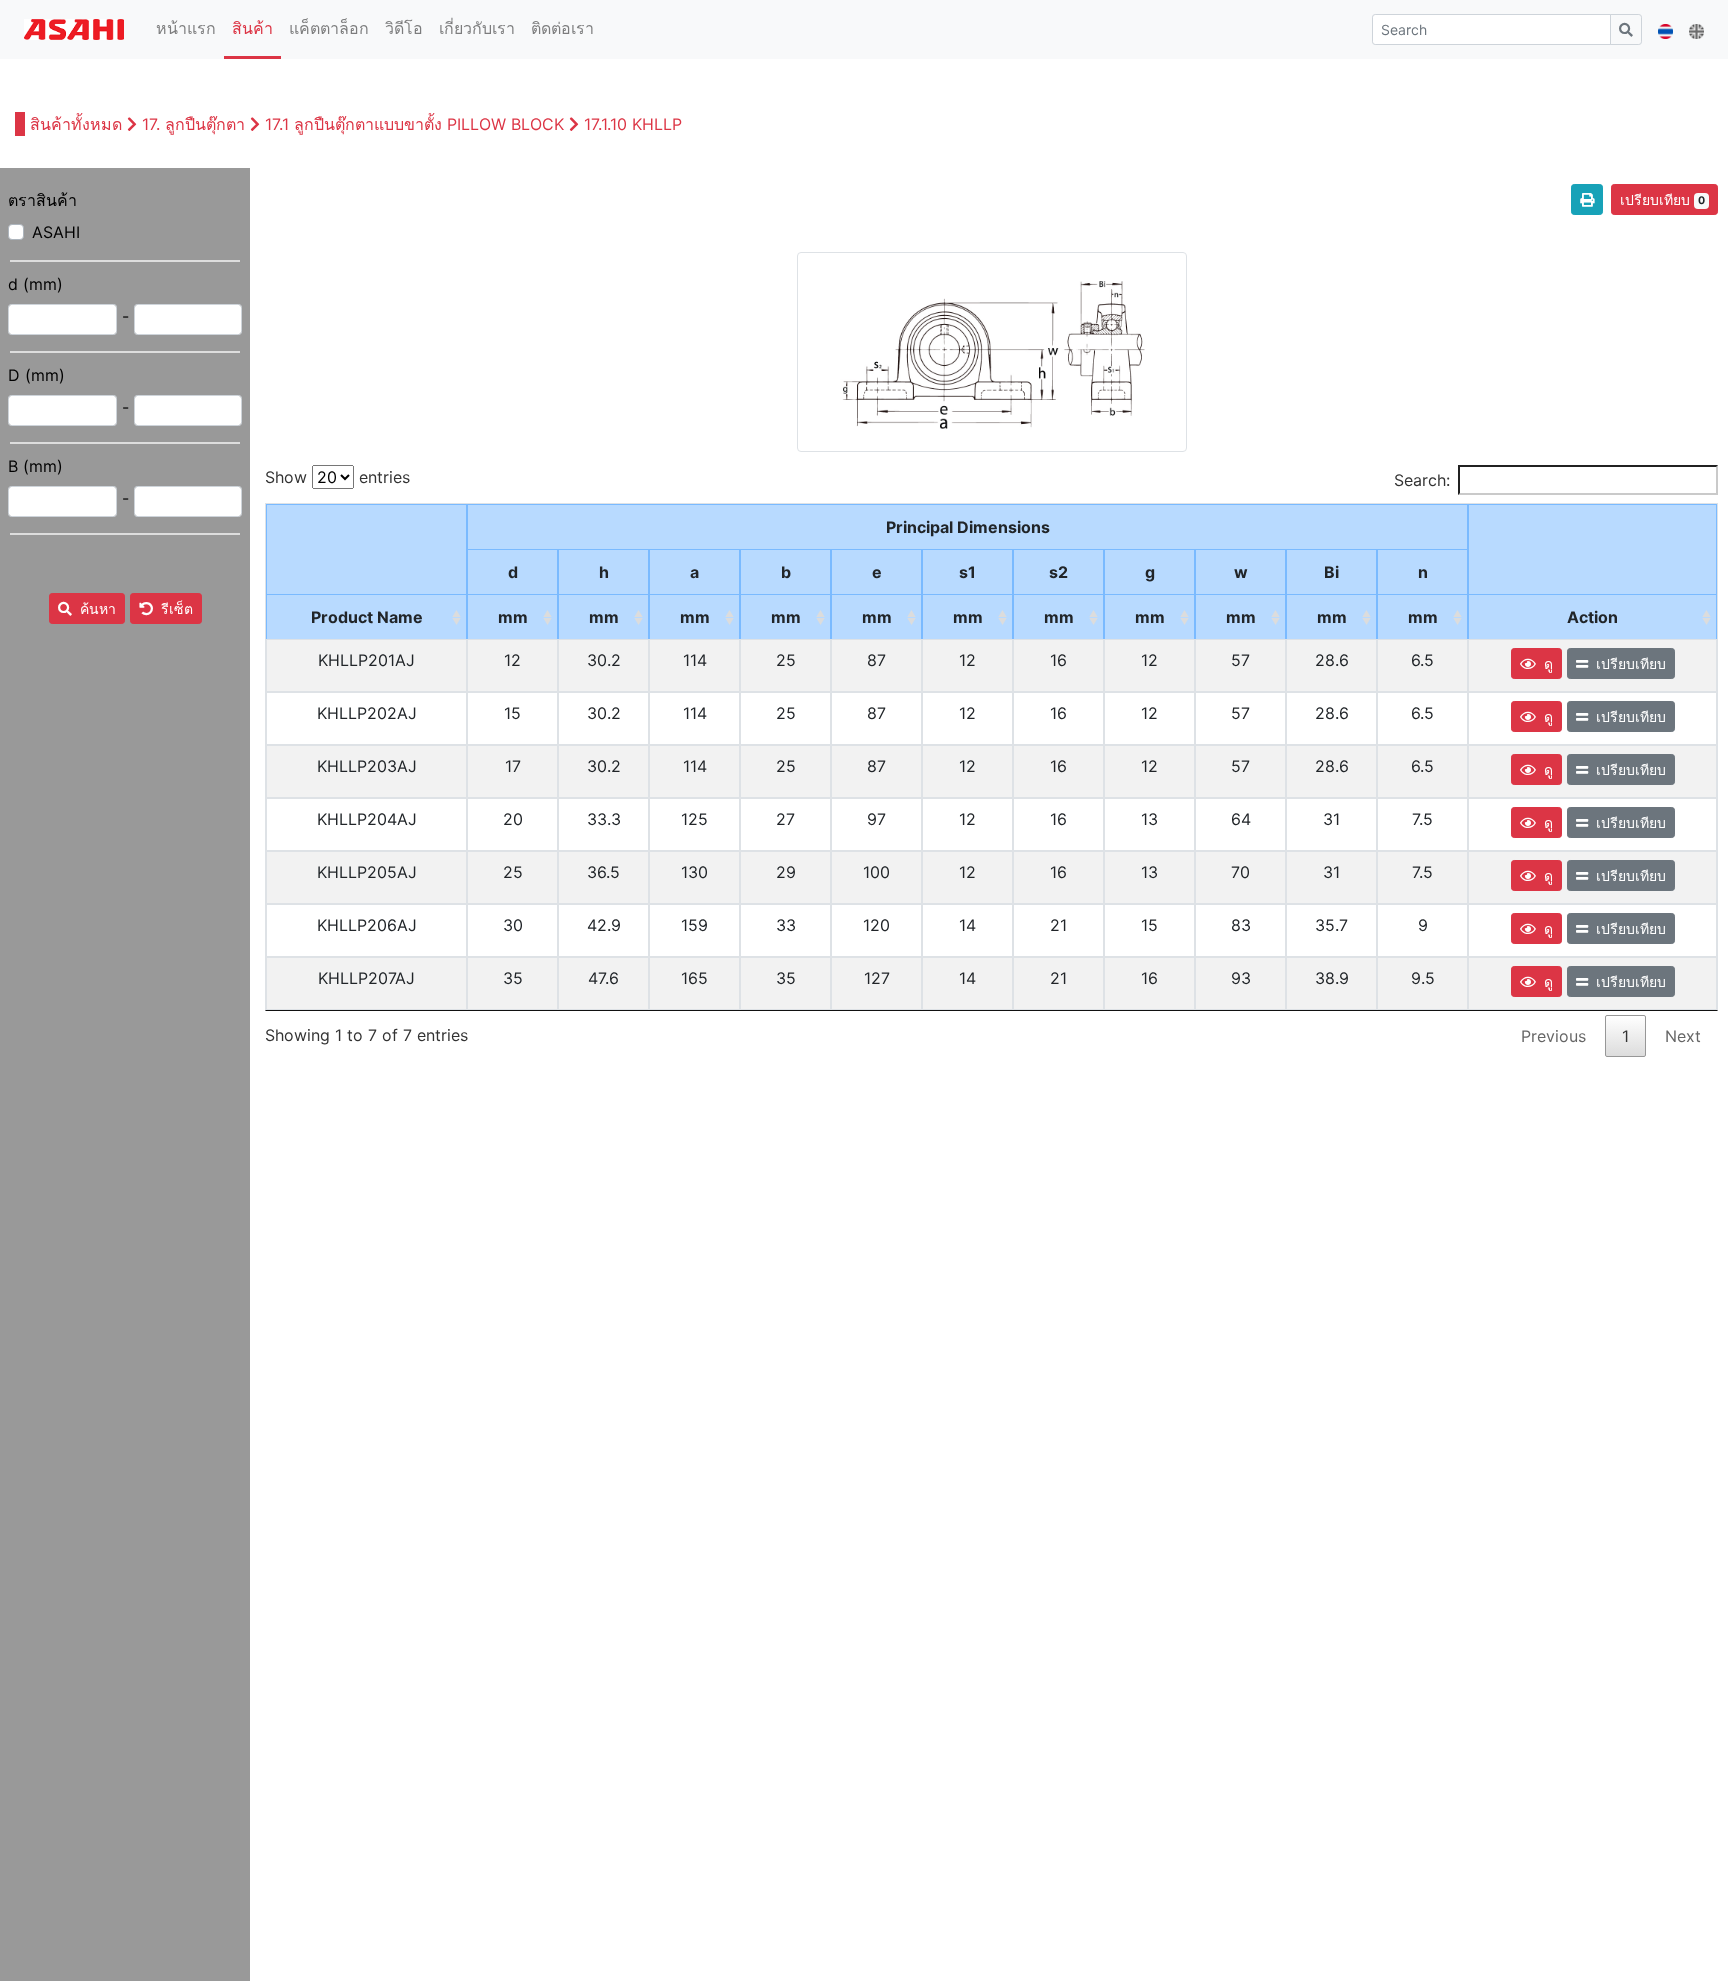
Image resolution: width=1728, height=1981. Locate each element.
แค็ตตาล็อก (329, 28)
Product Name (367, 617)
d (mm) (35, 284)
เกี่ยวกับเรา (477, 28)
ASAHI (56, 232)
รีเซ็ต (177, 608)
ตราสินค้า (42, 200)
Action (1592, 617)
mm (513, 617)
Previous (1553, 1036)
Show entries (337, 477)
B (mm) (35, 466)
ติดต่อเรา (562, 28)
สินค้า (252, 28)
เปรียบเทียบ (1662, 199)
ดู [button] (1548, 663)
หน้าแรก (190, 27)
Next (1683, 1036)
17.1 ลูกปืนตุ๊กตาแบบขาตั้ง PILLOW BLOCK (414, 124)
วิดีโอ (404, 28)
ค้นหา (98, 608)
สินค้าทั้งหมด (78, 124)
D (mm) (36, 375)
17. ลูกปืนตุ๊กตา (193, 124)
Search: (1422, 480)
